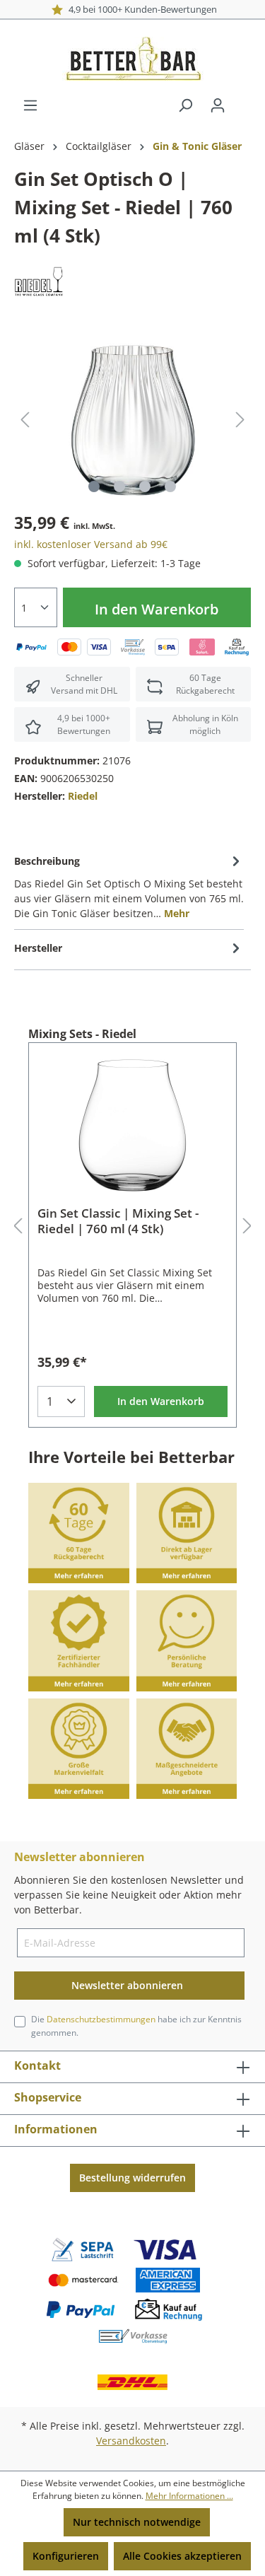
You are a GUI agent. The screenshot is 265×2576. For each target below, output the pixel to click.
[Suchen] (185, 105)
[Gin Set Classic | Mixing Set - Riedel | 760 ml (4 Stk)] (132, 1124)
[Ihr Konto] (218, 105)
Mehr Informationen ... (189, 2496)
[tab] (129, 886)
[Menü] (30, 105)
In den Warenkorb (157, 609)
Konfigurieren (66, 2556)
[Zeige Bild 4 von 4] (170, 486)
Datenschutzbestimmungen (101, 2019)
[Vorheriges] (25, 420)
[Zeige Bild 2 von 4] (119, 486)
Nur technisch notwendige (137, 2522)
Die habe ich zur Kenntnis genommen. (136, 2026)
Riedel (83, 796)
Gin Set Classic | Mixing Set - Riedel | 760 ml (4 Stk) (118, 1221)
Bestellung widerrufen (132, 2178)
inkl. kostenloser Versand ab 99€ (91, 544)
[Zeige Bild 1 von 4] (94, 486)
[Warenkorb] (242, 100)
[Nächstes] (240, 420)
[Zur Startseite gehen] (132, 59)
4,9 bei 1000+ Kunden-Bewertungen (140, 9)
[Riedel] (39, 280)
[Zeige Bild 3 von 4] (145, 486)
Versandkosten (131, 2441)
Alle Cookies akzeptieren (182, 2556)
